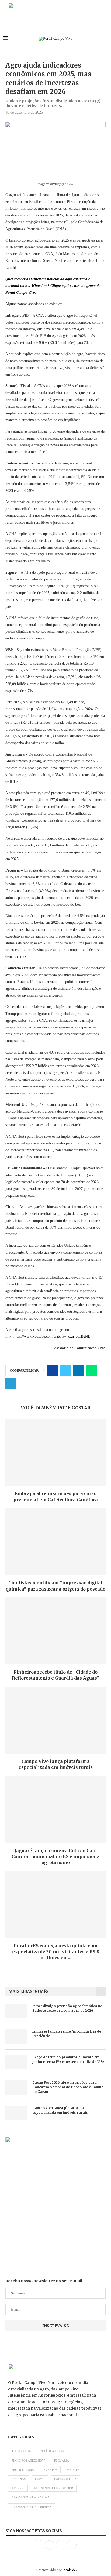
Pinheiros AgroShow (28, 2460)
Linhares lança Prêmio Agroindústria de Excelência (67, 2034)
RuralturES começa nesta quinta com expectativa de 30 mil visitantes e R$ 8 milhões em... (56, 1952)
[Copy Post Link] (24, 1383)
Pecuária (62, 2460)
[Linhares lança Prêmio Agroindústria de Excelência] (16, 2036)
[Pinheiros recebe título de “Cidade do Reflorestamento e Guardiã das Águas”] (55, 1631)
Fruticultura (23, 2470)
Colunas (19, 2479)
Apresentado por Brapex (32, 2507)
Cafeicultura (65, 2479)
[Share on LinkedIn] (78, 1370)
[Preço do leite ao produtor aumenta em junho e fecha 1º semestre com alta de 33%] (16, 2062)
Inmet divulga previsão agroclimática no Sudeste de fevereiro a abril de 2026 (67, 2008)
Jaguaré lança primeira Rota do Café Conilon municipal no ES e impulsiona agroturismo (56, 1857)
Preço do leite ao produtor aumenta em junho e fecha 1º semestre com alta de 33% (68, 2059)
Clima (40, 2479)
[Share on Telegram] (11, 1383)
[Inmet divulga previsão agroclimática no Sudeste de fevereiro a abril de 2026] (16, 2011)
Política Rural (53, 2451)
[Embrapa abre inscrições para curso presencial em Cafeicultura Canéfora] (55, 1452)
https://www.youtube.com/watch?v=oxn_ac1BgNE (52, 1336)
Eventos (50, 2470)
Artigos (18, 2488)
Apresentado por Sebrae (32, 2497)
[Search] (106, 39)
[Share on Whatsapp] (91, 1370)
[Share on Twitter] (65, 1370)
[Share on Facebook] (53, 1370)
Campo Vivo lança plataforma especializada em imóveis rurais (60, 2110)
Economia (75, 2470)
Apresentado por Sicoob (53, 2488)
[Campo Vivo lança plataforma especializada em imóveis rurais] (55, 1720)
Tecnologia (21, 2451)
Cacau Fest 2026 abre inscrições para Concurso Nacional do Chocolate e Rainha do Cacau (68, 2087)
